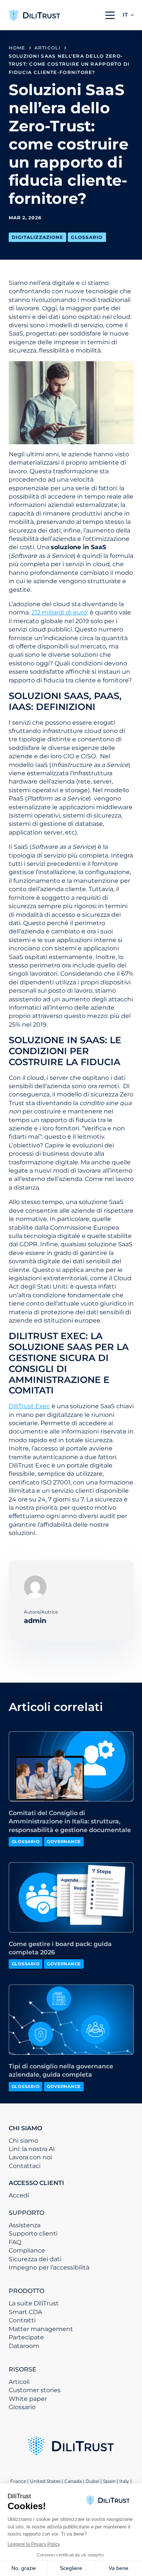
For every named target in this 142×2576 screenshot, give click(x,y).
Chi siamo (23, 2141)
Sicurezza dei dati (35, 2259)
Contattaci (25, 2166)
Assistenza (25, 2225)
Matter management (41, 2329)
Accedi (19, 2195)
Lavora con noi (30, 2157)
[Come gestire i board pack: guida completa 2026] (71, 1897)
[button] (128, 15)
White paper (28, 2399)
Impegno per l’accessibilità (49, 2267)
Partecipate (26, 2337)
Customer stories (35, 2390)
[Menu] (110, 15)
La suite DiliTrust (34, 2303)
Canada (73, 2481)
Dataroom (24, 2346)
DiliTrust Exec (29, 1406)
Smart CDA (25, 2312)
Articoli (19, 2382)
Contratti (22, 2320)
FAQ (15, 2242)
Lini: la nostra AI (32, 2149)
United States (46, 2481)
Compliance (27, 2250)
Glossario (22, 2407)
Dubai (92, 2481)
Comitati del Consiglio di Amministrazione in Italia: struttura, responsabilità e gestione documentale (70, 1822)
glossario (87, 237)
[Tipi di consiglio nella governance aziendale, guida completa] (71, 2020)
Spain (109, 2481)
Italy (124, 2481)
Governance (64, 1842)
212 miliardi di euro (59, 612)
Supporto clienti (33, 2233)
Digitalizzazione (38, 237)
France (18, 2481)
